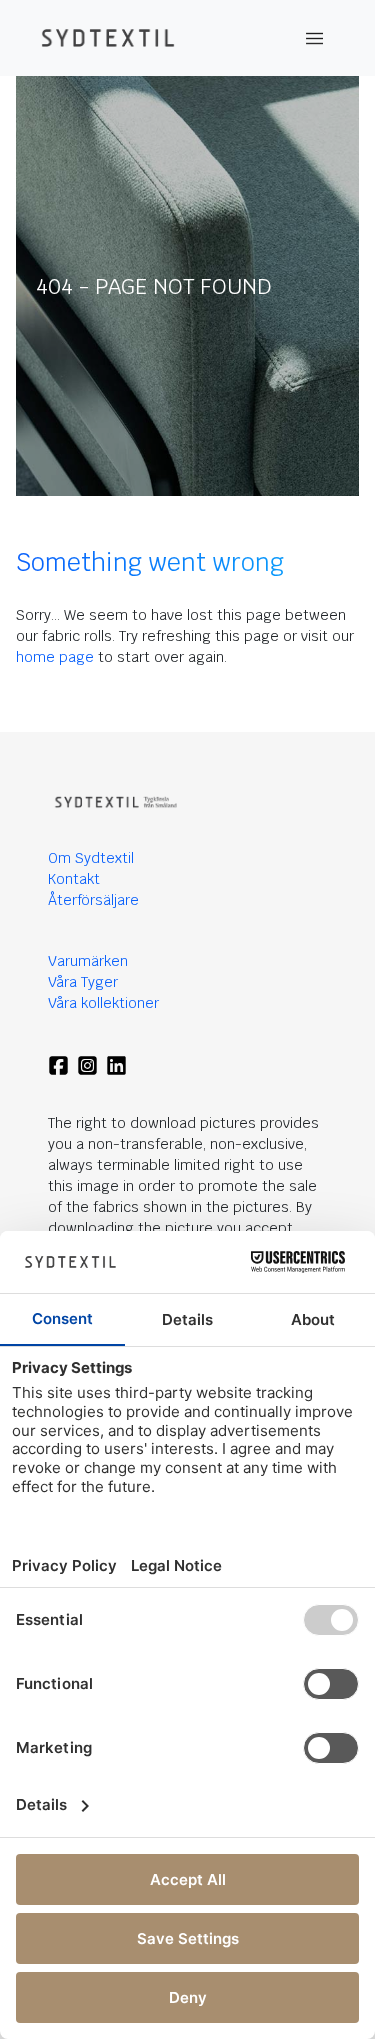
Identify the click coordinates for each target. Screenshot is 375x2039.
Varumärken (88, 961)
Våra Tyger (83, 982)
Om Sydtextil (91, 858)
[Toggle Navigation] (315, 38)
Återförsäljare (93, 900)
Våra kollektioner (103, 1003)
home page (55, 657)
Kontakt (74, 879)
